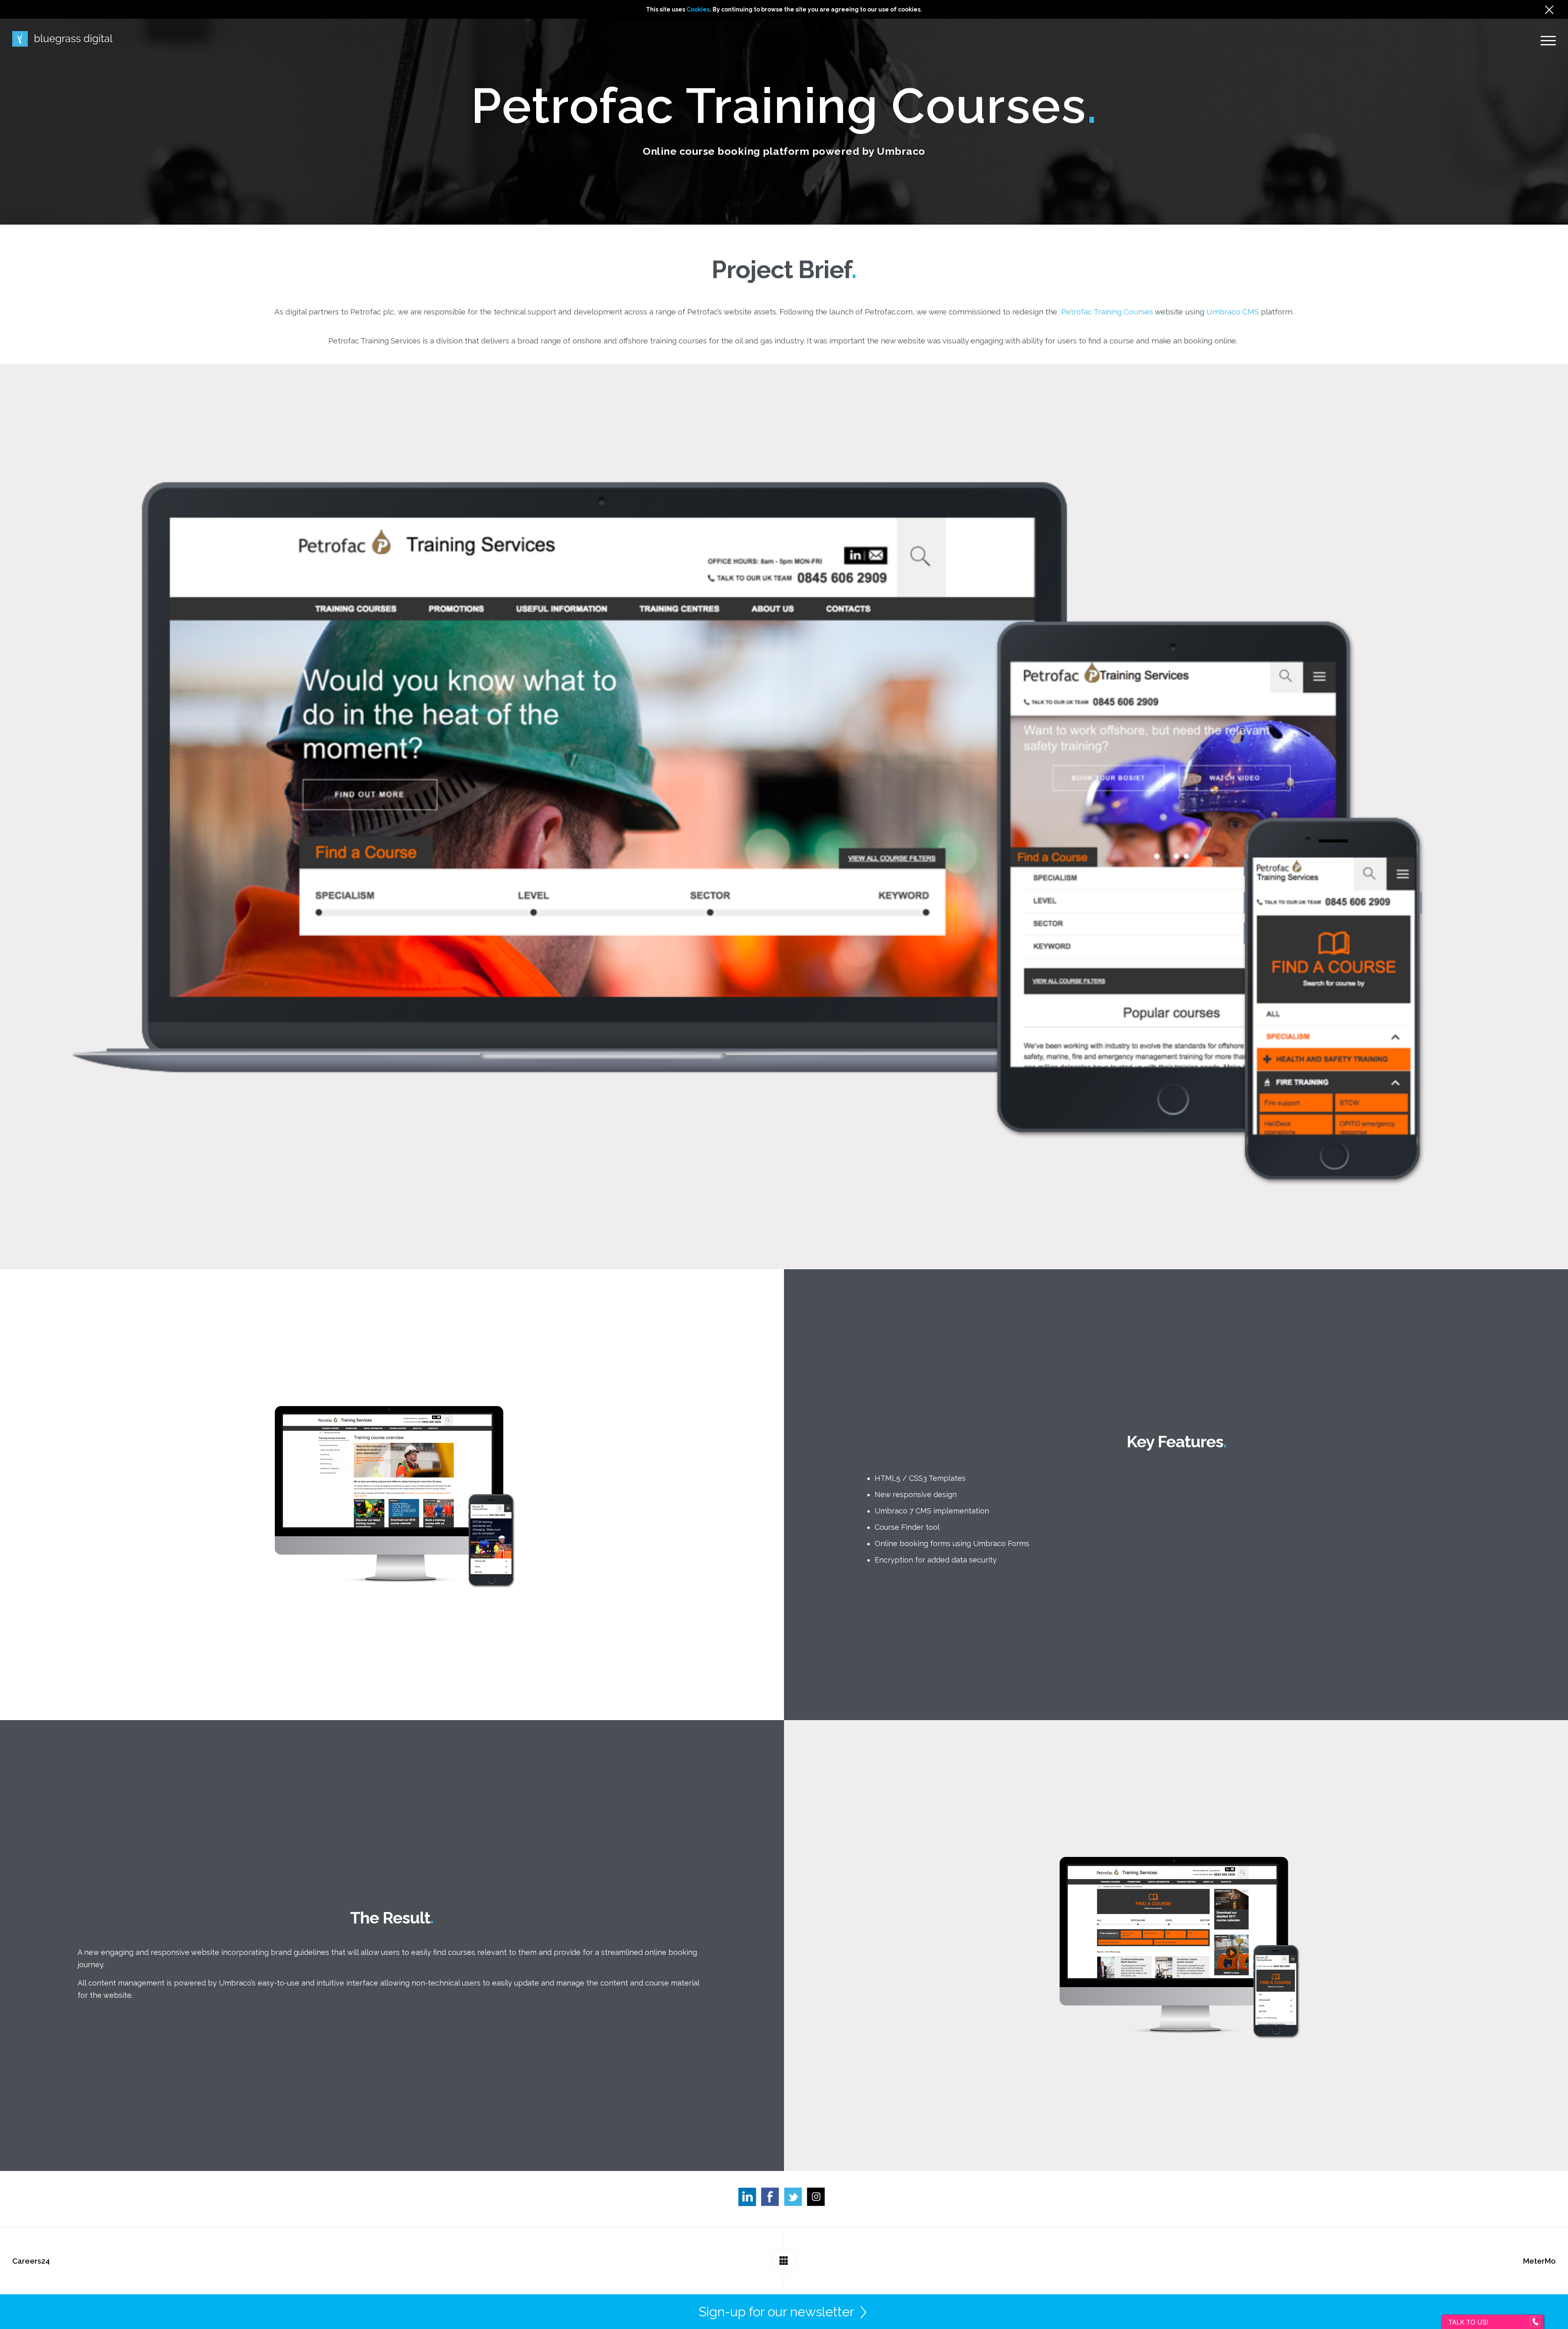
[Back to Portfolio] (784, 2261)
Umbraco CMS (1233, 312)
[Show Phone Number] (1535, 2322)
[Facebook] (773, 2199)
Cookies (698, 9)
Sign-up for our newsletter (776, 2312)
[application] (1566, 2327)
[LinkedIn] (750, 2199)
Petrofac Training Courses (1107, 312)
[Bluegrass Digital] (62, 39)
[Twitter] (795, 2199)
